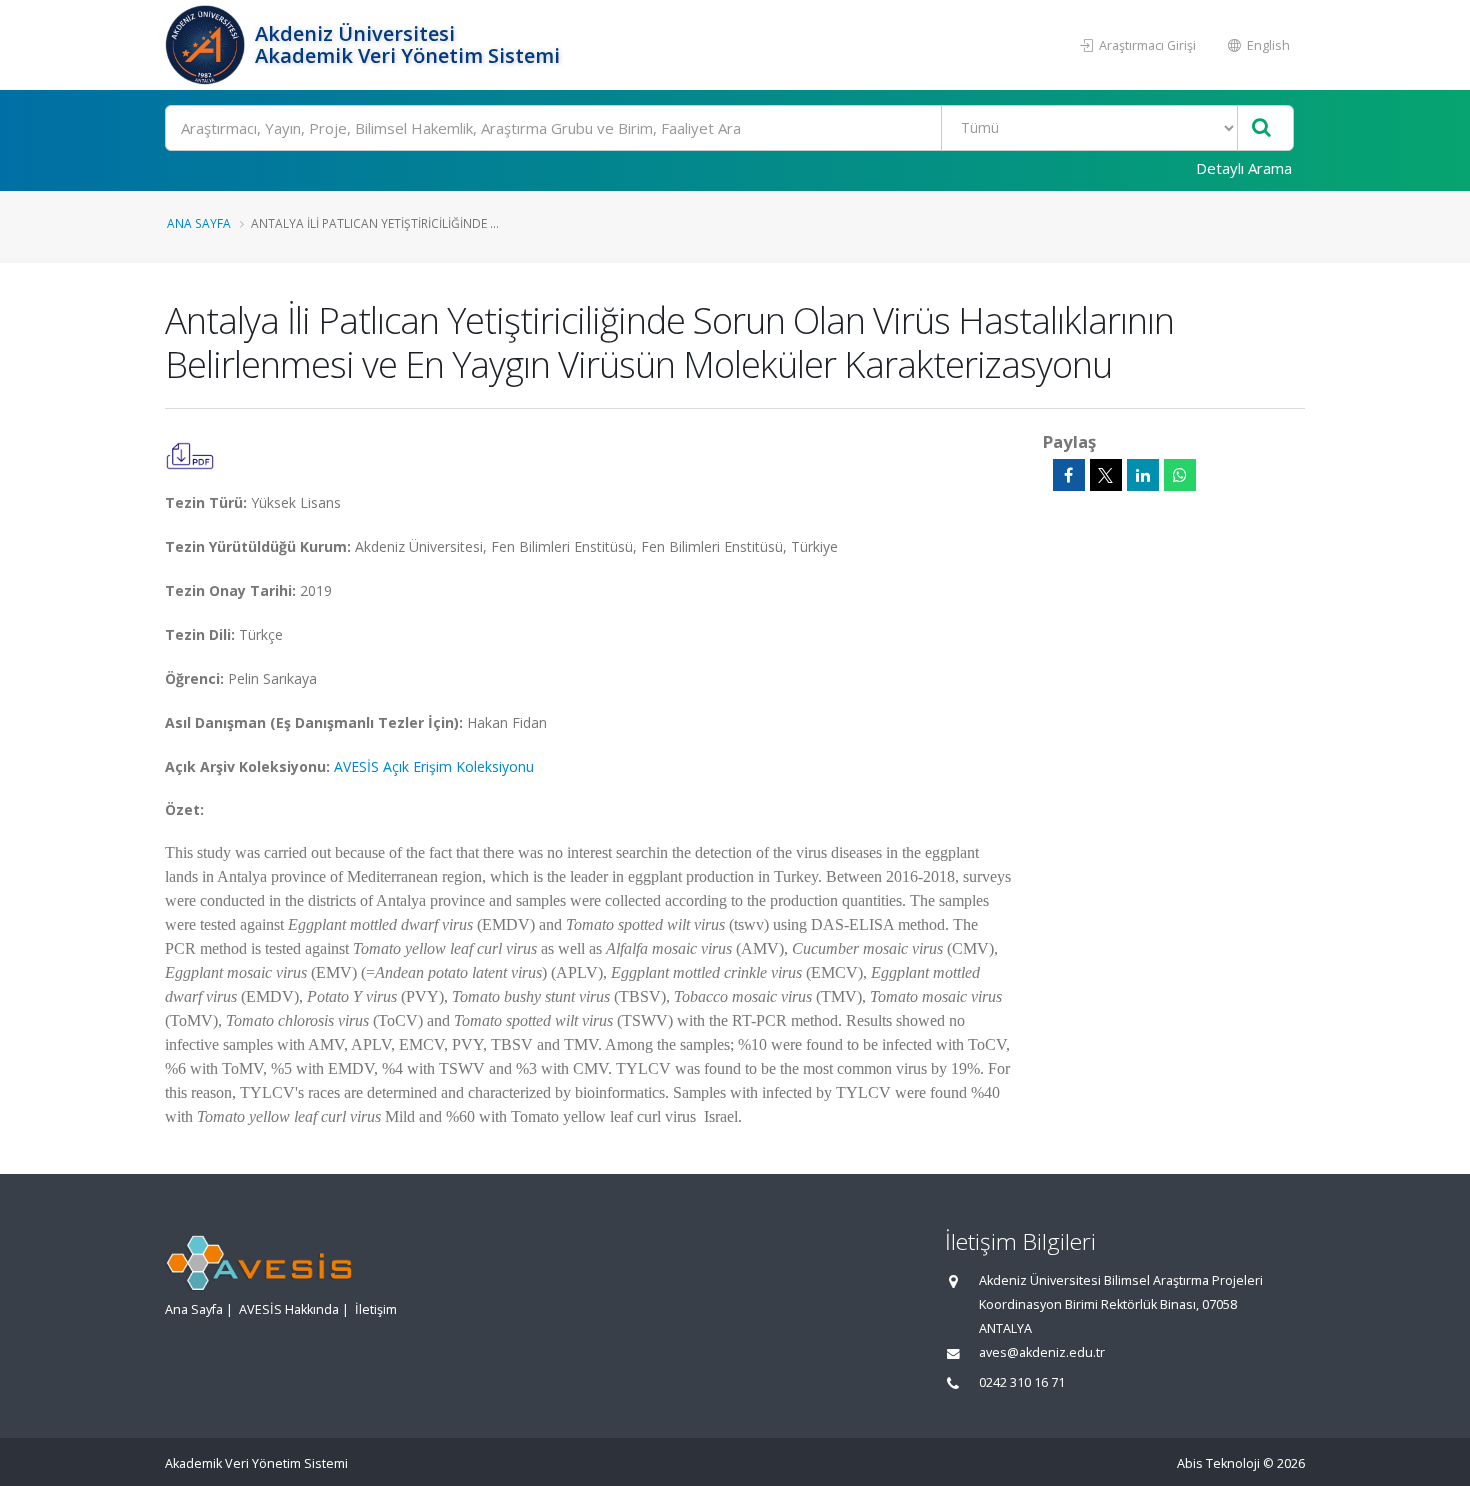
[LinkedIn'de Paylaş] (1143, 475)
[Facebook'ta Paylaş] (1069, 475)
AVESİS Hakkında (289, 1309)
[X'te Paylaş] (1106, 475)
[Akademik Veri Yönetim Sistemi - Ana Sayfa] (207, 45)
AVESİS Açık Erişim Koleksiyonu (434, 766)
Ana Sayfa (199, 223)
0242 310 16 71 (1022, 1382)
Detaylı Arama (1244, 168)
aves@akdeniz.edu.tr (1042, 1352)
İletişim (376, 1309)
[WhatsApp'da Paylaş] (1180, 475)
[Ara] (1261, 128)
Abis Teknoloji (1218, 1463)
